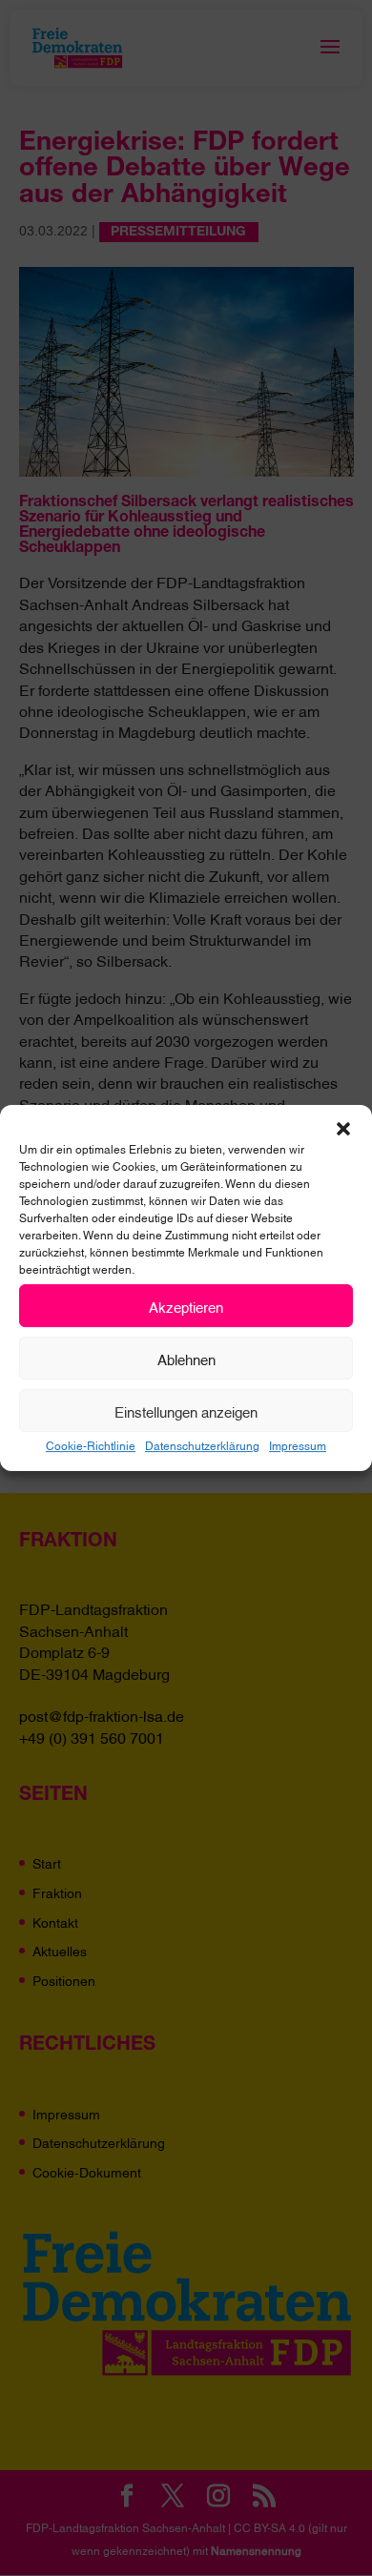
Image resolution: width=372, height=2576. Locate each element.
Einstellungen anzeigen (186, 1411)
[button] (343, 1129)
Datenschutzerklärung (202, 1445)
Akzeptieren (186, 1306)
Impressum (298, 1445)
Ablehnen (186, 1359)
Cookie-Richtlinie (91, 1445)
